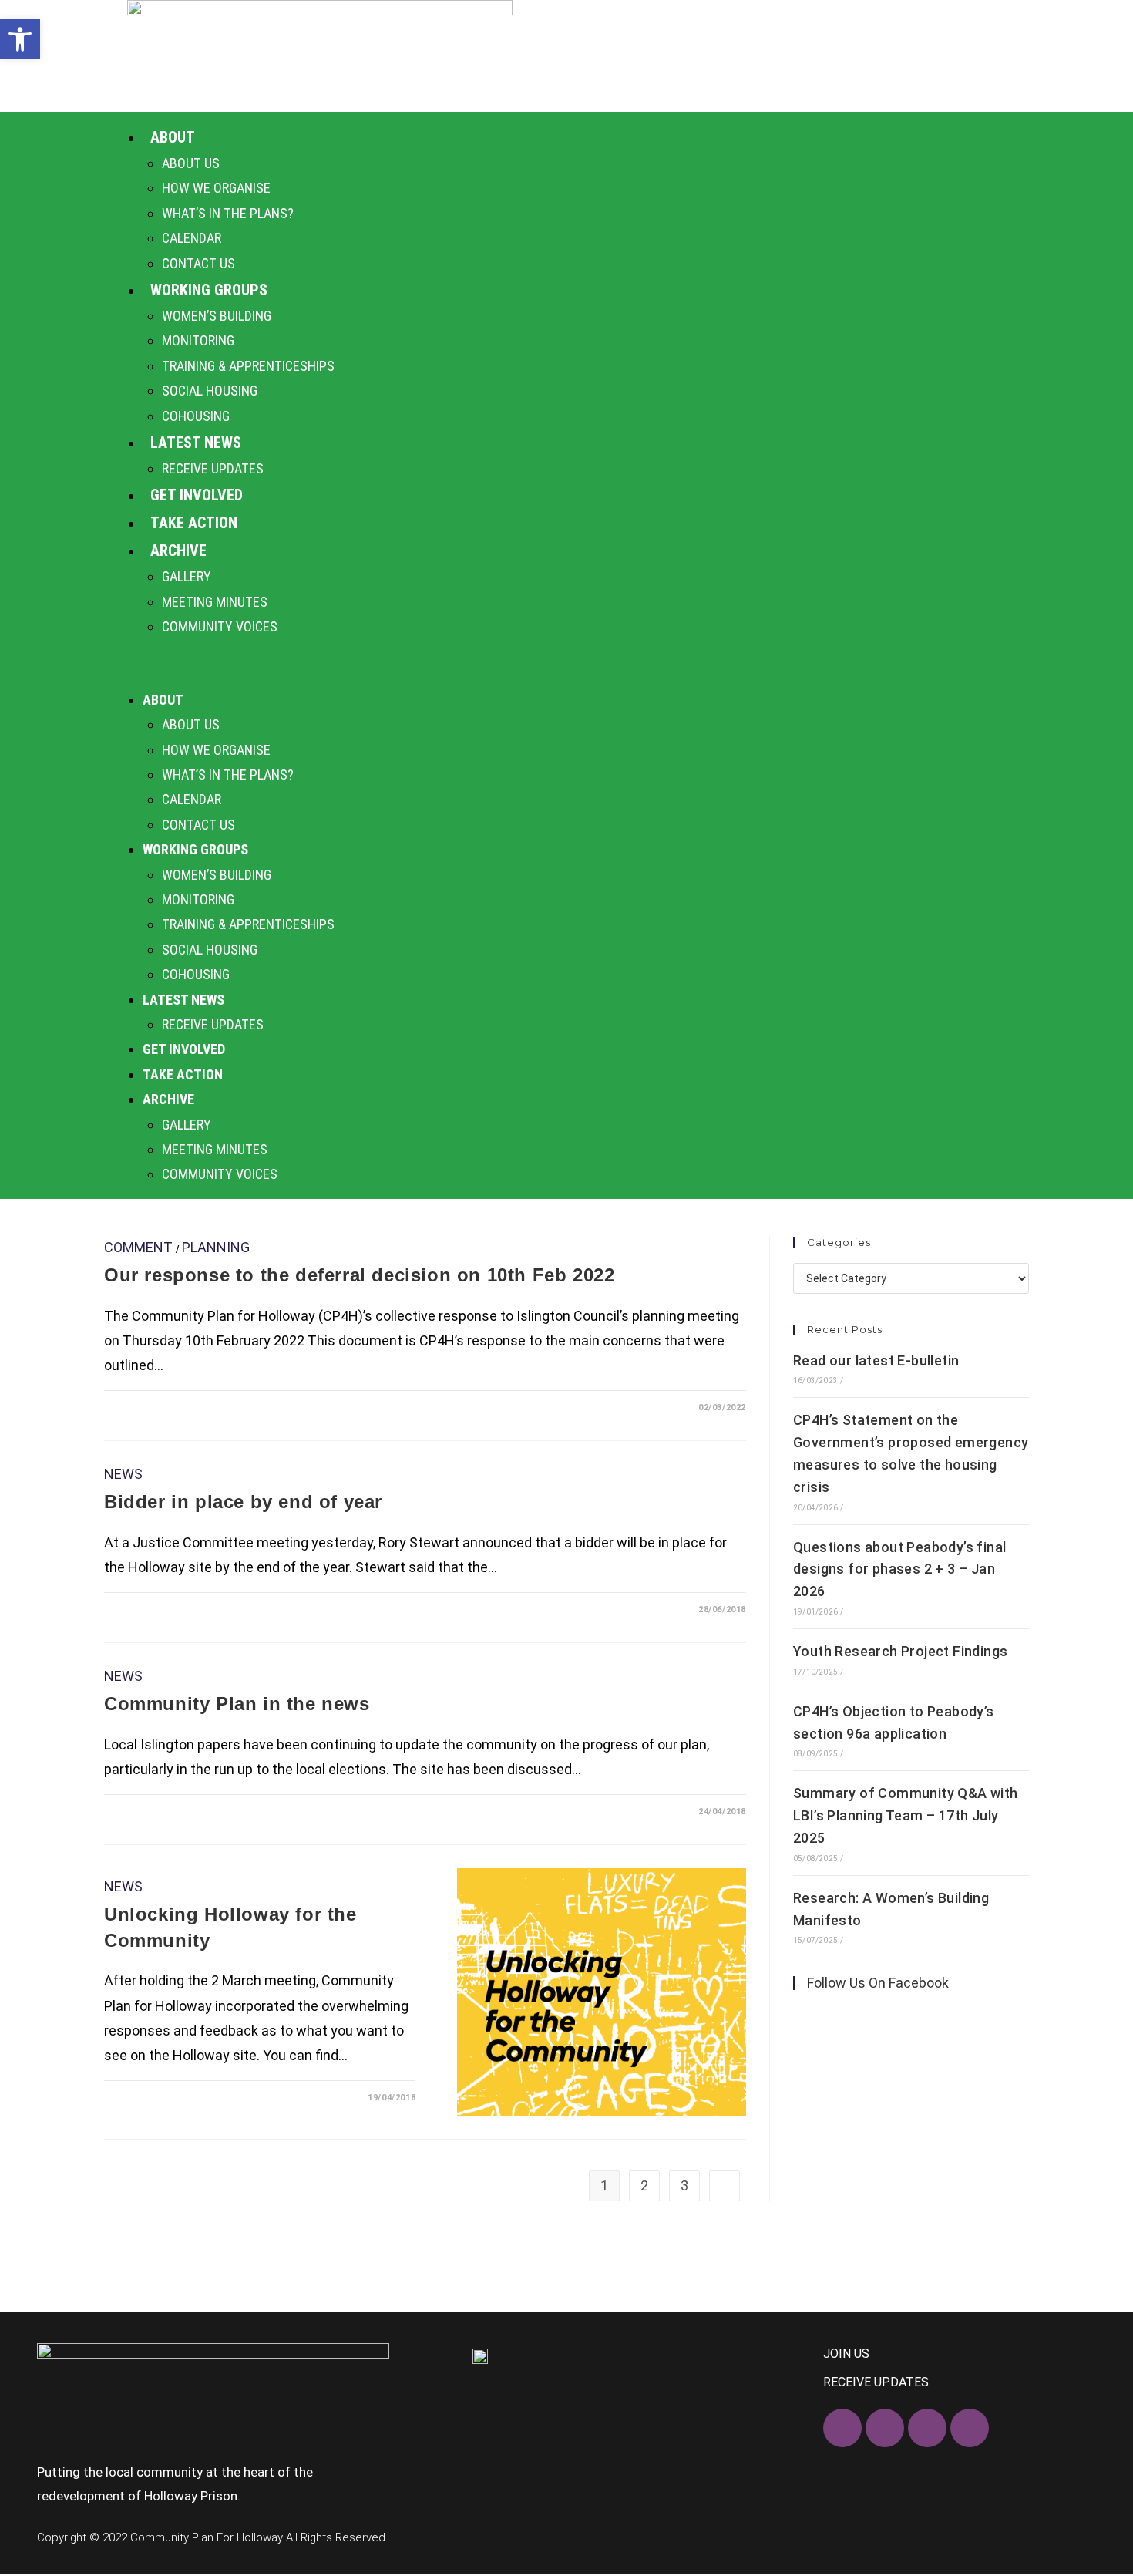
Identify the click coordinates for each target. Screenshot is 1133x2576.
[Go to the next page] (725, 2186)
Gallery (187, 576)
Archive (178, 551)
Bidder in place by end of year (243, 1502)
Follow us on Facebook (878, 1983)
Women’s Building (217, 316)
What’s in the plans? (228, 213)
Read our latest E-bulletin (876, 1360)
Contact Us (198, 263)
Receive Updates (213, 468)
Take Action (194, 523)
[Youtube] (970, 2428)
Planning (216, 1247)
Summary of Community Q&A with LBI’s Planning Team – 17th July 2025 (906, 1815)
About (173, 137)
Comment (138, 1247)
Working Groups (209, 290)
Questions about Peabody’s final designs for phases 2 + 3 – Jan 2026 (899, 1569)
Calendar (192, 238)
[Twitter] (885, 2428)
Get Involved (197, 495)
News (123, 1474)
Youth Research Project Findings (900, 1651)
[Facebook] (842, 2428)
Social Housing (210, 391)
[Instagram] (927, 2428)
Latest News (196, 443)
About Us (191, 163)
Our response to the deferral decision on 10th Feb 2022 (359, 1275)
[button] (566, 663)
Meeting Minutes (215, 602)
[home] (320, 56)
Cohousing (196, 416)
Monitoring (198, 340)
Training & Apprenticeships (248, 366)
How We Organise (216, 188)
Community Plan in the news (237, 1704)
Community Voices (220, 626)
